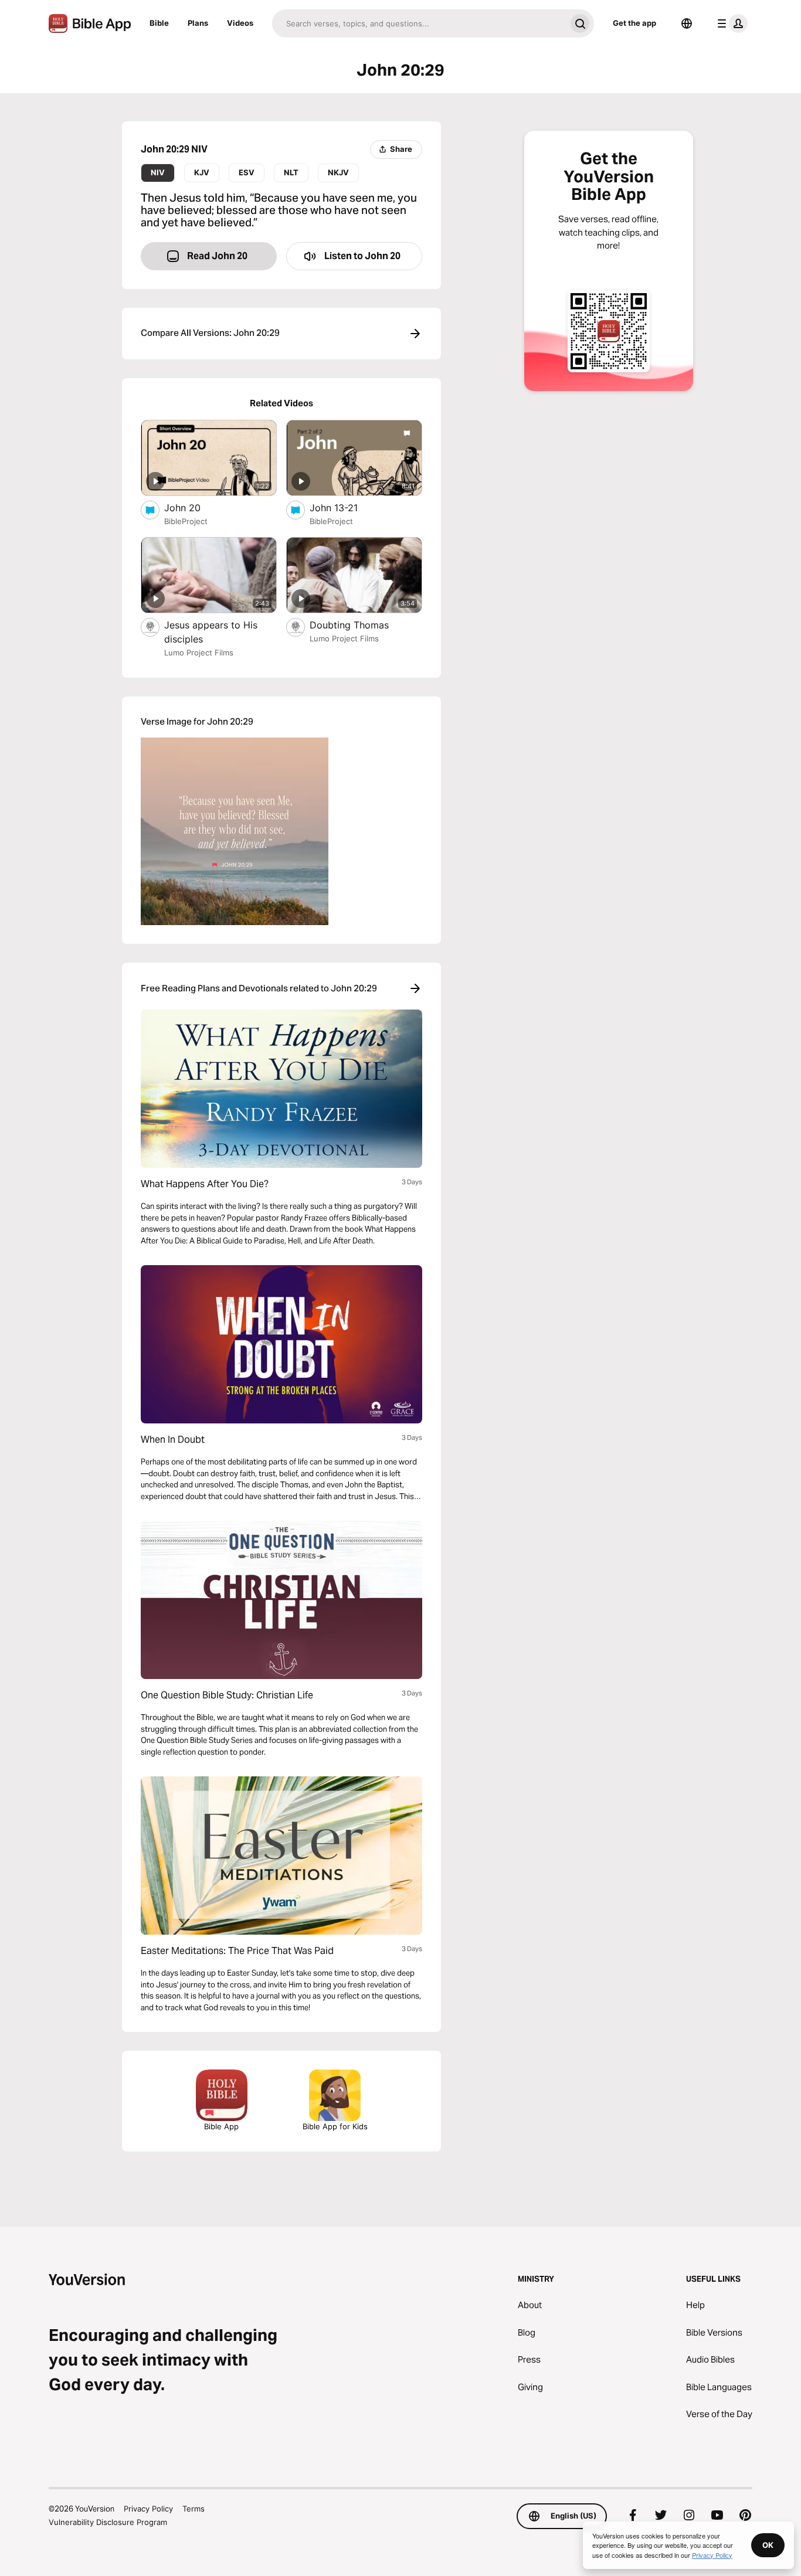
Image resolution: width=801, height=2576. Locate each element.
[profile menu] (730, 23)
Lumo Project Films (199, 653)
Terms (194, 2509)
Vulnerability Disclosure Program (108, 2522)
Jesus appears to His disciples (211, 632)
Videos (240, 23)
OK (768, 2545)
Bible (159, 23)
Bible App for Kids (335, 2126)
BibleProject (186, 521)
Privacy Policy (148, 2509)
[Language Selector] (687, 23)
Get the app (634, 23)
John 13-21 (345, 507)
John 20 (194, 507)
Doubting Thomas (362, 625)
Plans (198, 23)
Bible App (221, 2126)
